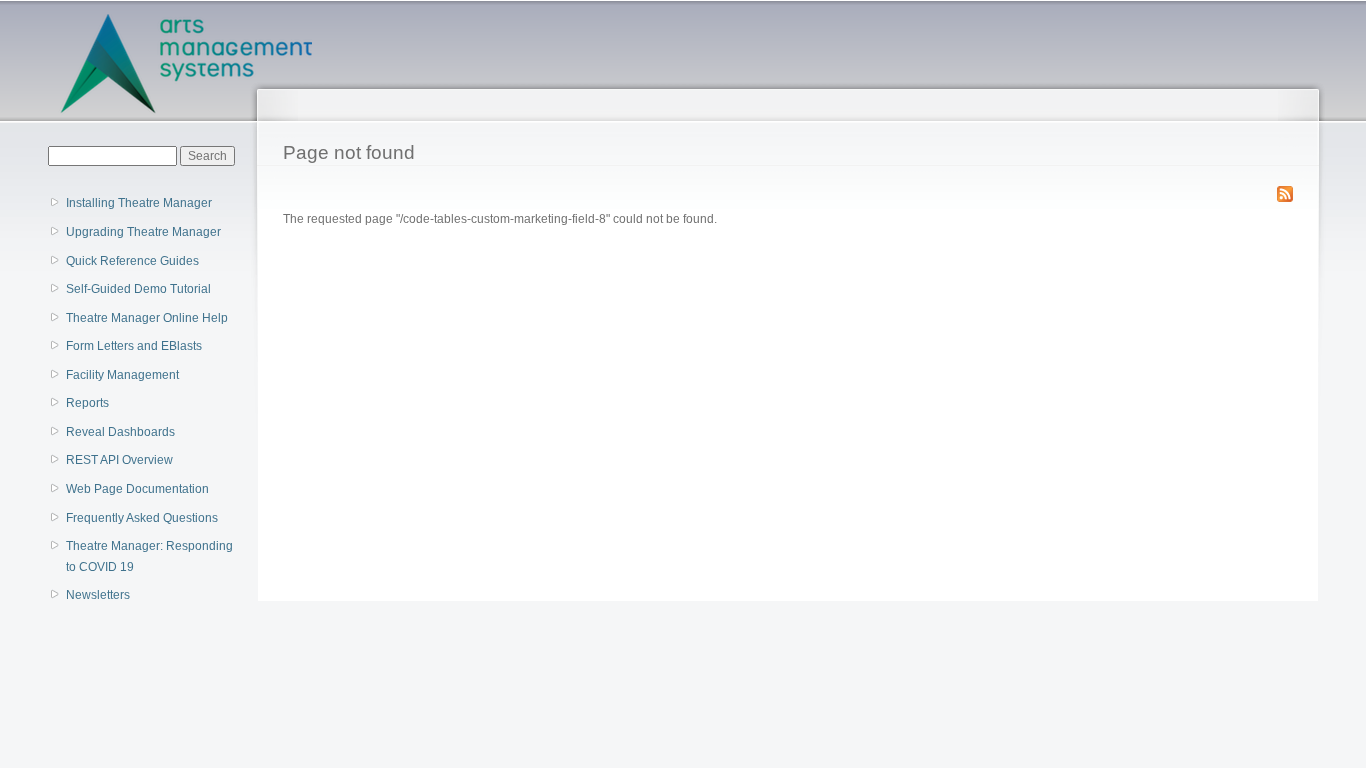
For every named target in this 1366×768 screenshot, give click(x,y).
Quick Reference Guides (132, 261)
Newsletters (98, 595)
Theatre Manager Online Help (147, 318)
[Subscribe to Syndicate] (1285, 190)
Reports (87, 403)
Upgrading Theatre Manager (143, 232)
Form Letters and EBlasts (134, 346)
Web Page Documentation (137, 489)
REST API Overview (119, 460)
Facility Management (122, 375)
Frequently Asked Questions (142, 518)
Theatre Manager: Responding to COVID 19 (149, 556)
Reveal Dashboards (120, 432)
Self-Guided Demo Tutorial (138, 289)
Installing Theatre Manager (139, 203)
